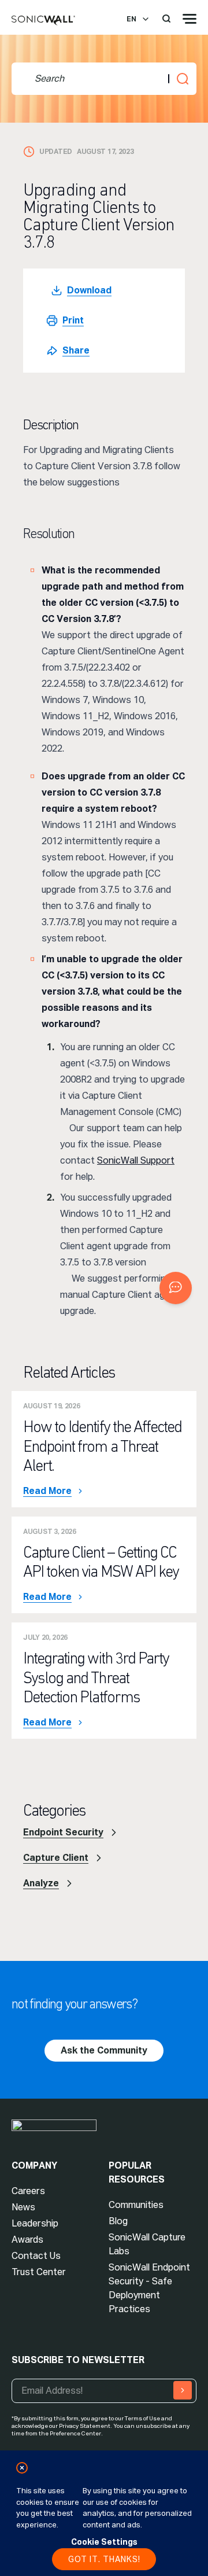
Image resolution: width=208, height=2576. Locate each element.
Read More (47, 1491)
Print (73, 320)
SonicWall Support (136, 1160)
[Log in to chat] (176, 1288)
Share (76, 350)
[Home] (43, 21)
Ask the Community (104, 2050)
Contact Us (36, 2256)
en (131, 19)
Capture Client (56, 1858)
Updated (56, 152)
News (23, 2207)
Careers (28, 2191)
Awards (27, 2240)
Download (89, 290)
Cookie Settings (104, 2542)
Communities (136, 2205)
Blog (118, 2221)
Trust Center (39, 2272)
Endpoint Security (63, 1832)
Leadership (35, 2223)
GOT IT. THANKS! (104, 2559)
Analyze (41, 1883)
